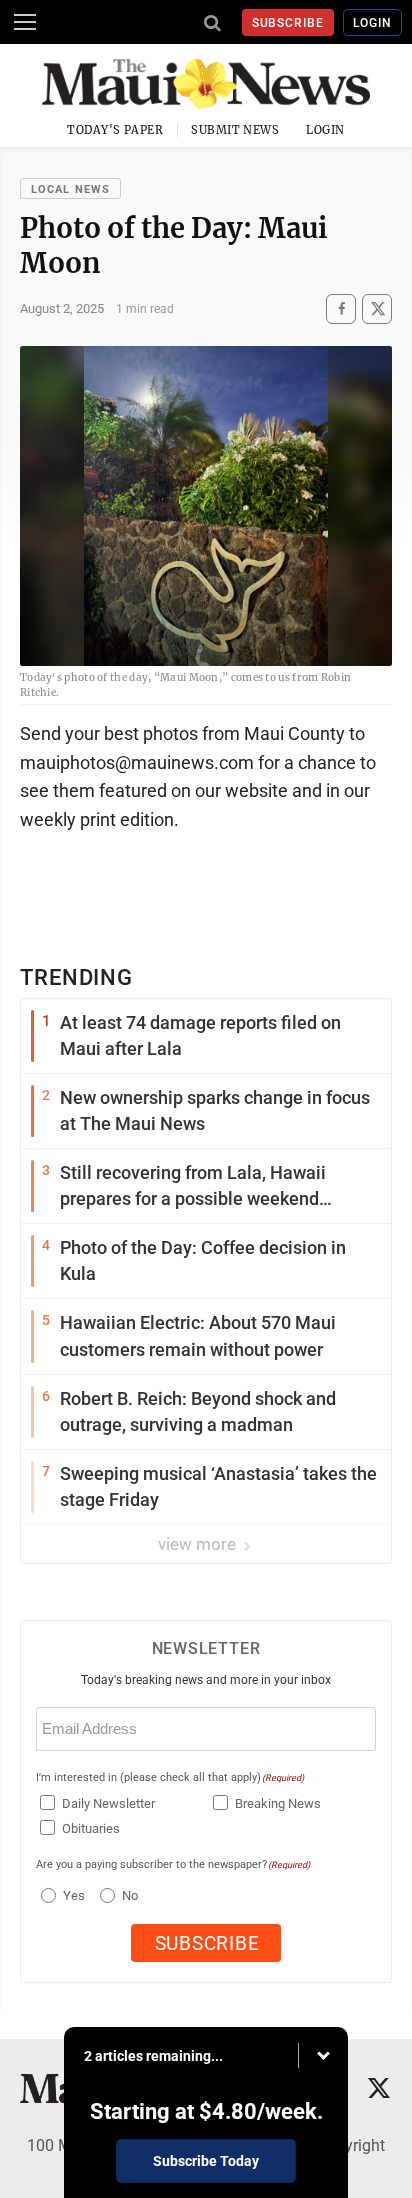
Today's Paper (115, 130)
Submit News (235, 130)
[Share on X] (377, 308)
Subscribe (288, 23)
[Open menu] (25, 22)
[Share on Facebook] (341, 308)
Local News (70, 189)
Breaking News (278, 1803)
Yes (71, 1895)
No (130, 1895)
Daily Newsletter (108, 1803)
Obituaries (91, 1828)
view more (199, 1544)
